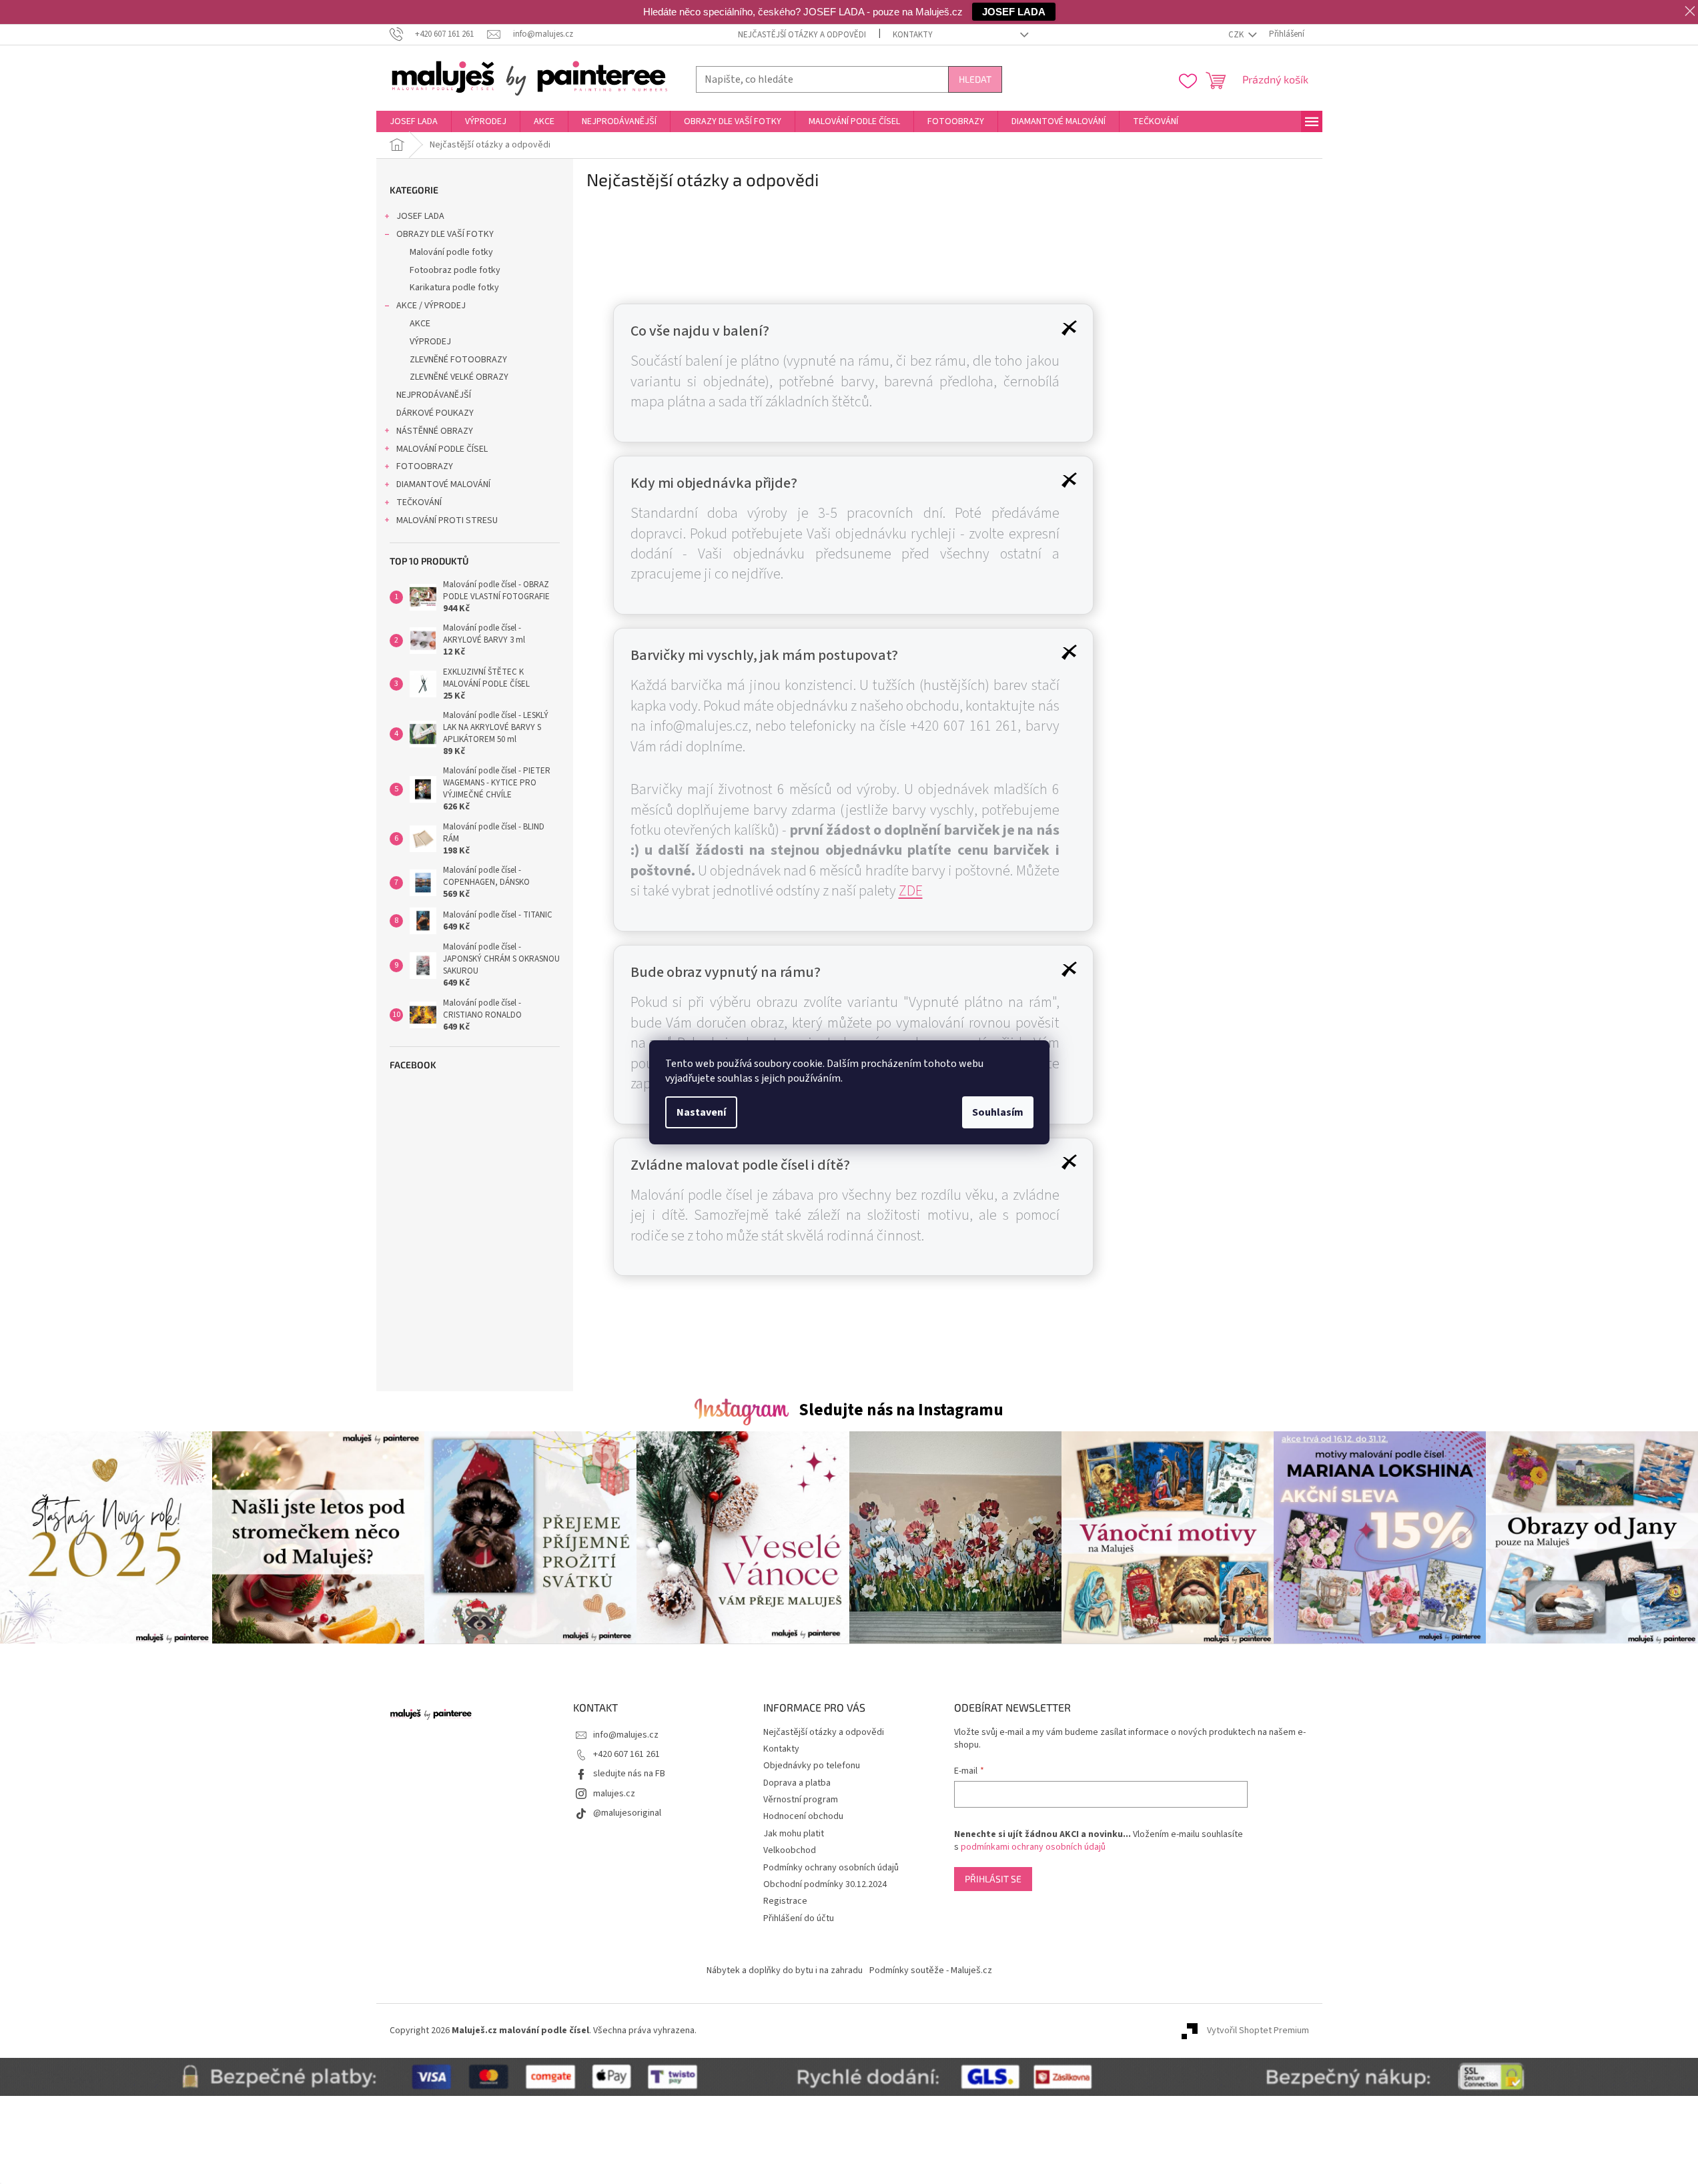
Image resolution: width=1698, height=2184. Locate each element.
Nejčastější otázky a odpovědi (802, 35)
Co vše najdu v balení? (700, 331)
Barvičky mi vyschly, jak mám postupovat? (764, 655)
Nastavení (701, 1112)
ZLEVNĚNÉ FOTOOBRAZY (458, 360)
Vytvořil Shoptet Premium (1258, 2031)
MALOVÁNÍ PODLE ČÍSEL (442, 449)
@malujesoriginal (627, 1813)
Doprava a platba (797, 1783)
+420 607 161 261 (626, 1754)
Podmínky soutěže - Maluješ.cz (931, 1970)
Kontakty (913, 35)
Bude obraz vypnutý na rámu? (726, 972)
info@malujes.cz (626, 1735)
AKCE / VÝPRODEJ (431, 306)
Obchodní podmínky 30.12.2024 (825, 1884)
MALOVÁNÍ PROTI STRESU (447, 520)
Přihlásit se (993, 1879)
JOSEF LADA (420, 216)
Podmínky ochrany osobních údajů (831, 1868)
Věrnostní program (801, 1800)
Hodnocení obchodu (803, 1816)
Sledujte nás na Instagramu (901, 1410)
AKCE (420, 324)
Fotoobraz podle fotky (455, 270)
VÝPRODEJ (430, 342)
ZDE (911, 891)
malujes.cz (614, 1794)
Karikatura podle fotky (454, 288)
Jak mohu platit (794, 1834)
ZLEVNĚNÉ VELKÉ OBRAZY (459, 377)
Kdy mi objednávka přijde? (714, 483)
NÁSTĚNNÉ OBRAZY (435, 431)
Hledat (975, 79)
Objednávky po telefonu (812, 1766)
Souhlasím (998, 1112)
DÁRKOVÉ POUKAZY (435, 413)
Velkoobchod (790, 1850)
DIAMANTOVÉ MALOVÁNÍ (443, 484)
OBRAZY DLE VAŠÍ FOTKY (445, 234)
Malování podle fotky (451, 252)
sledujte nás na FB (629, 1774)
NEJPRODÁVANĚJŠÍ (434, 395)
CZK (1237, 35)
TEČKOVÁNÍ (419, 502)
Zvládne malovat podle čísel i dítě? (740, 1165)
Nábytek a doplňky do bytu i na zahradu (785, 1970)
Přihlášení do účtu (799, 1918)
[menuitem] (414, 121)
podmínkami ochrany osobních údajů (1033, 1847)
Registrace (785, 1901)
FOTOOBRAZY (425, 466)
